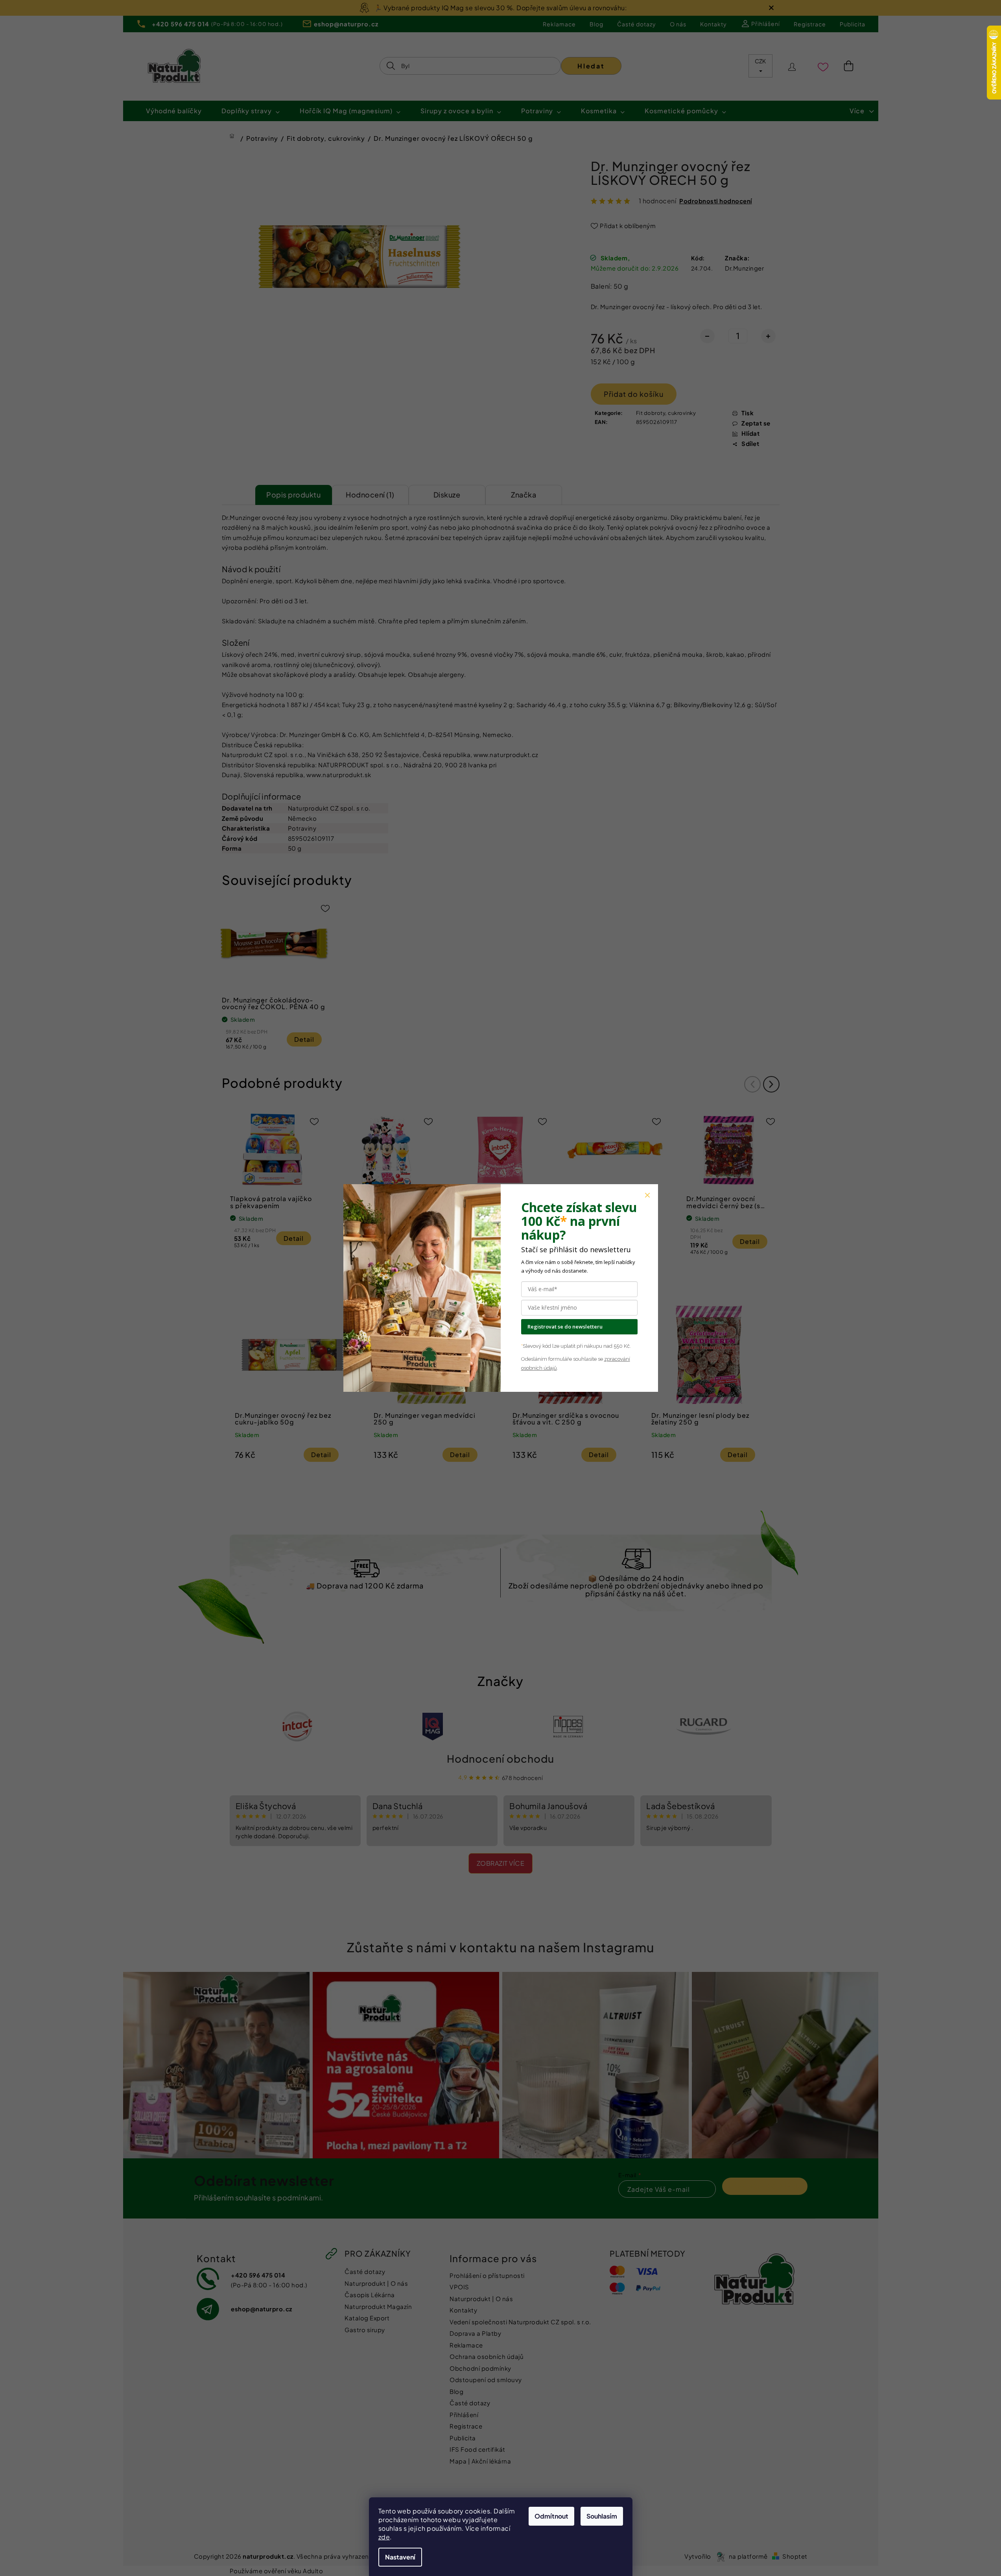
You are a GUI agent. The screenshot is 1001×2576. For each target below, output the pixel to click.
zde (384, 2537)
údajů (550, 1368)
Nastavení (400, 2557)
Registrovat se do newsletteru (565, 1327)
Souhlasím (602, 2516)
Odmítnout (551, 2516)
